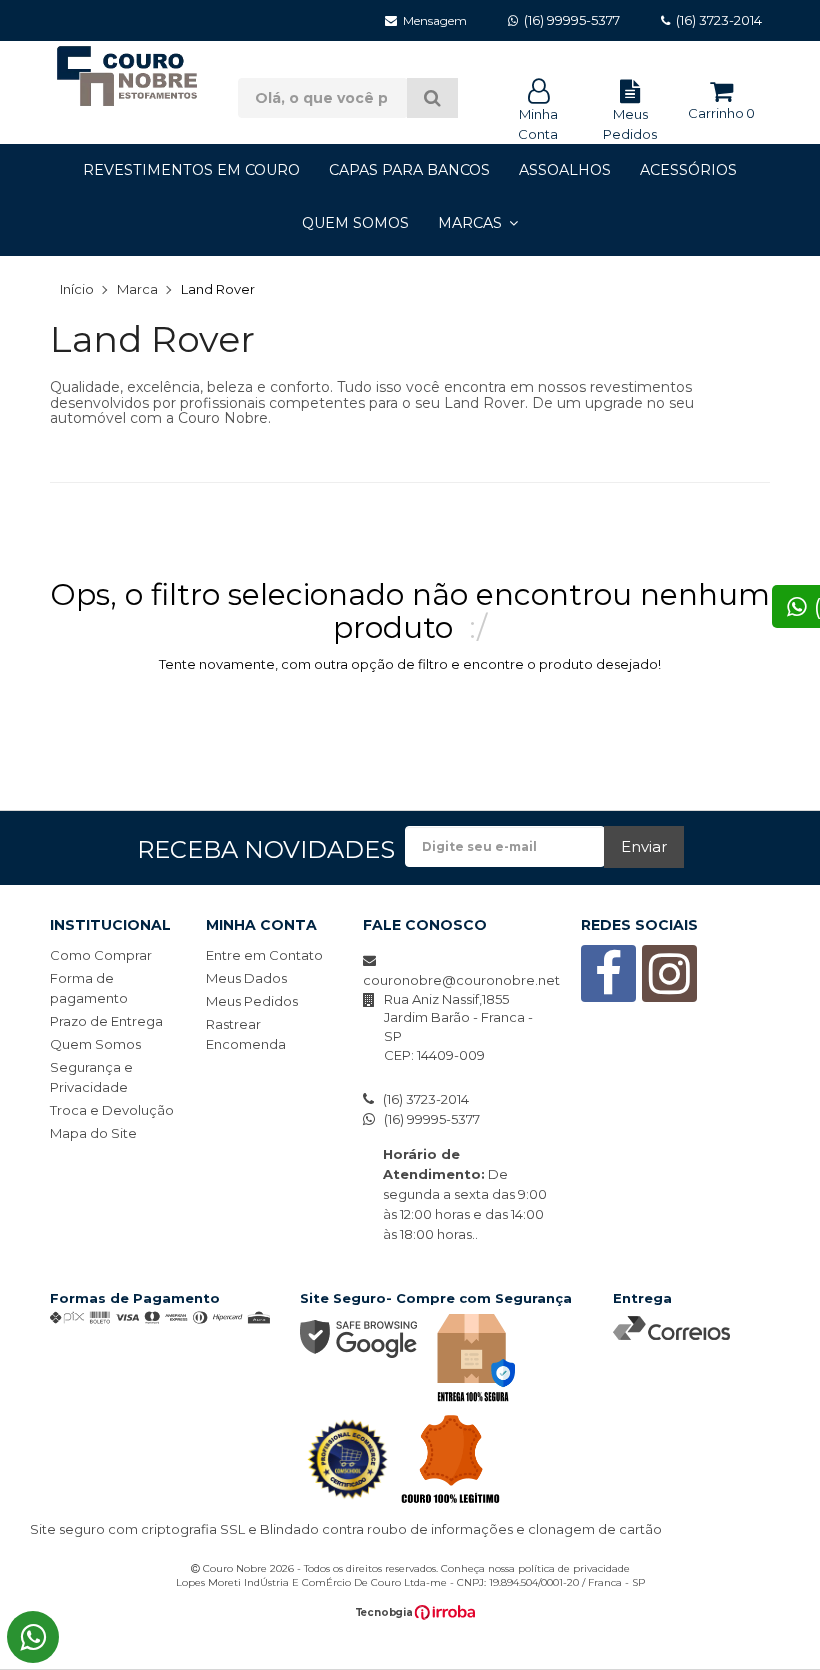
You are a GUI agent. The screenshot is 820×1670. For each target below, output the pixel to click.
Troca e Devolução (112, 1110)
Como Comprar (101, 955)
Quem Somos (355, 223)
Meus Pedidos (630, 124)
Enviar (644, 846)
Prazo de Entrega (106, 1021)
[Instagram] (669, 986)
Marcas (470, 223)
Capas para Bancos (409, 170)
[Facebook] (608, 986)
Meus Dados (246, 978)
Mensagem (435, 20)
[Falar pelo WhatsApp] (33, 1637)
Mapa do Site (93, 1133)
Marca (137, 289)
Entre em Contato (264, 955)
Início (77, 289)
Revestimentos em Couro (191, 170)
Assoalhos (565, 170)
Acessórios (688, 170)
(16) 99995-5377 (432, 1119)
